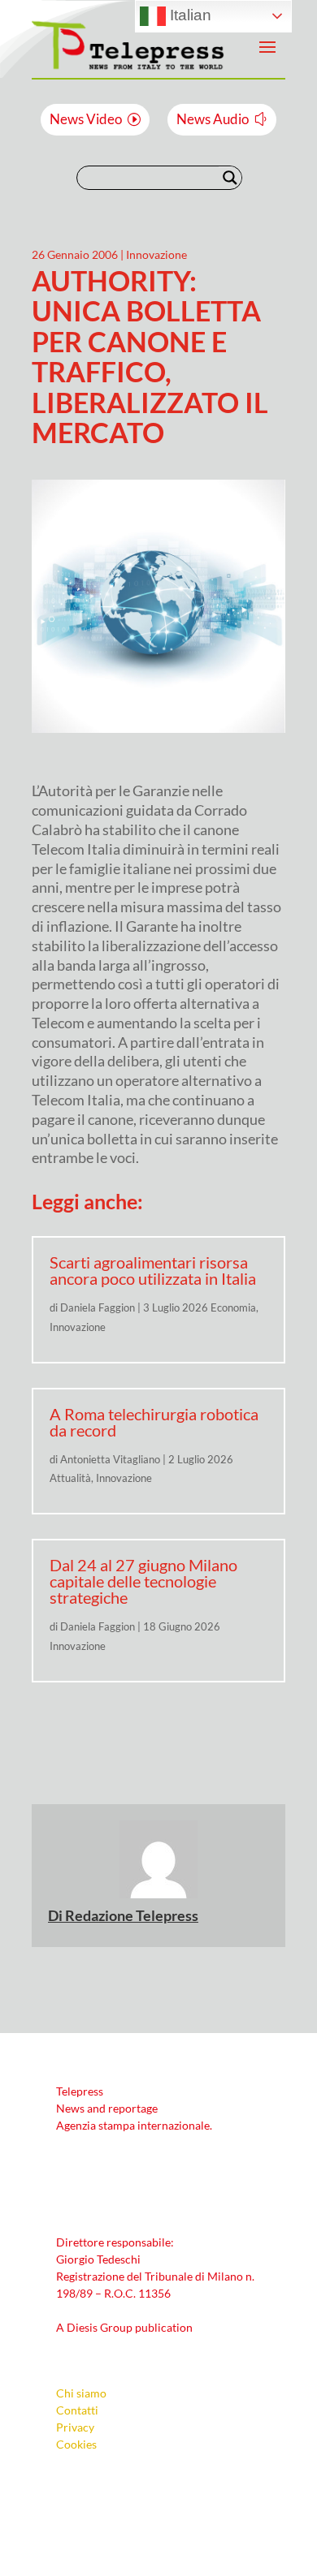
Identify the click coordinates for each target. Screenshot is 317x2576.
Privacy (75, 2427)
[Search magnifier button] (230, 178)
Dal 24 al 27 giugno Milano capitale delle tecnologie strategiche (143, 1581)
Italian (189, 15)
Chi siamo (81, 2393)
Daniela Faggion (98, 1307)
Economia (233, 1307)
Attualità (70, 1478)
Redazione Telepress (132, 1915)
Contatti (77, 2410)
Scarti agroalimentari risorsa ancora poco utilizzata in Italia (153, 1270)
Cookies (76, 2444)
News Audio (213, 119)
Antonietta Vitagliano (110, 1459)
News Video (86, 119)
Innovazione (156, 254)
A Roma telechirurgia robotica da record (154, 1422)
